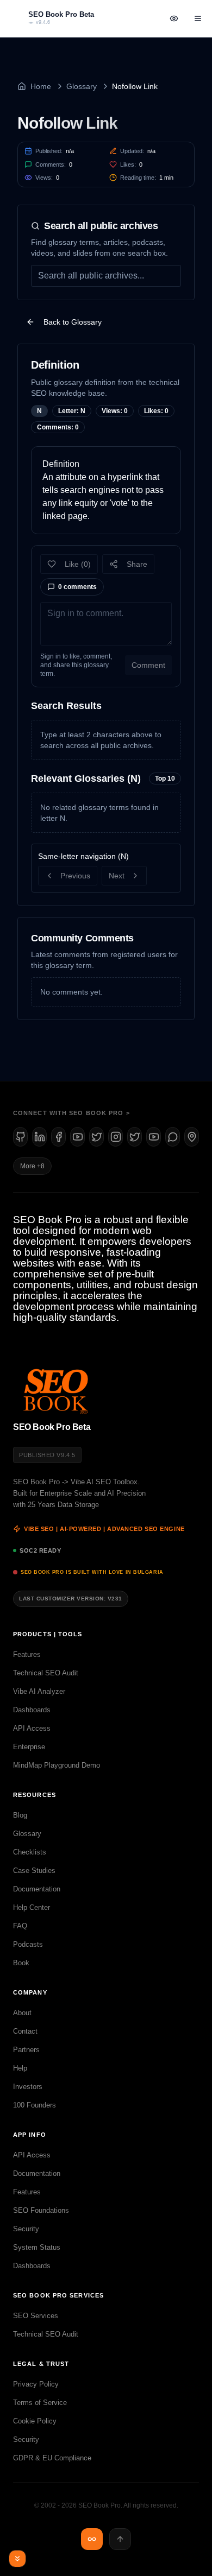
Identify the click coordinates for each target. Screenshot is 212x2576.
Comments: (54, 164)
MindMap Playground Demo (57, 1765)
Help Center (32, 1907)
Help (20, 2068)
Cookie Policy (35, 2421)
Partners (26, 2050)
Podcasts (28, 1944)
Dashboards (32, 1710)
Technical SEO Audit (46, 1673)
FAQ (20, 1926)
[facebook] (58, 1137)
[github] (20, 1137)
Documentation (37, 1889)
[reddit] (173, 1137)
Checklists (30, 1852)
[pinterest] (192, 1137)
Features (27, 1654)
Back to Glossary (73, 322)
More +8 (32, 1166)
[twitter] (135, 1137)
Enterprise (29, 1747)
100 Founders (35, 2105)
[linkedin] (39, 1137)
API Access (32, 1728)
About (22, 2013)
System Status (37, 2247)
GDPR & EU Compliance (52, 2458)
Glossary (82, 86)
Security (26, 2229)
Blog (20, 1815)
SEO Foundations (41, 2210)
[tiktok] (154, 1137)
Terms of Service (40, 2403)
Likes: (131, 164)
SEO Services (36, 2316)
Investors (28, 2087)
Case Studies (34, 1871)
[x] (96, 1137)
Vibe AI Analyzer (39, 1691)
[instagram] (116, 1137)
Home (41, 86)
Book (21, 1963)
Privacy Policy (36, 2384)
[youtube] (77, 1137)
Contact (25, 2031)
